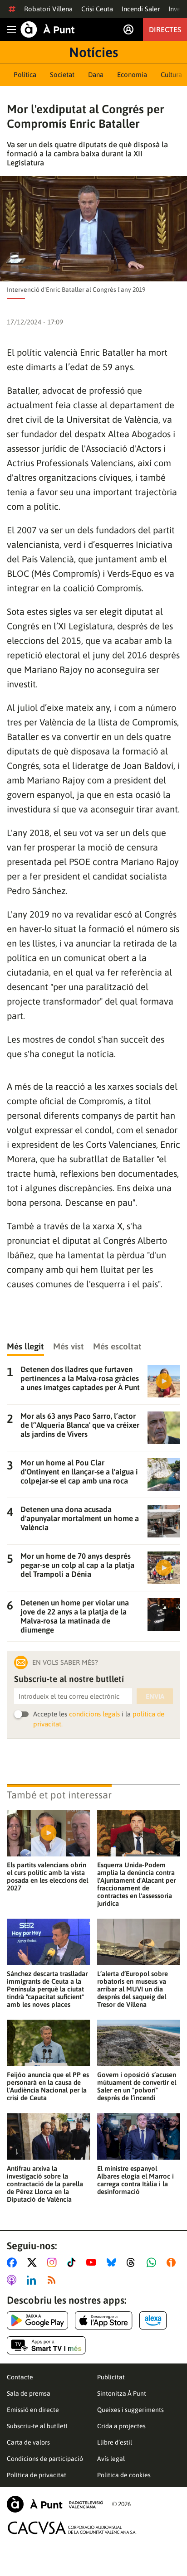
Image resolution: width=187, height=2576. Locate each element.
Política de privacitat (37, 2475)
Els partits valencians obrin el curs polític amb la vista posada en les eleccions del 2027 (47, 1876)
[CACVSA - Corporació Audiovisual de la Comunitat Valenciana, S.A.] (72, 2528)
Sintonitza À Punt (122, 2393)
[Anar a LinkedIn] (33, 2280)
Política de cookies (124, 2475)
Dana (96, 75)
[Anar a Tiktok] (73, 2262)
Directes (165, 29)
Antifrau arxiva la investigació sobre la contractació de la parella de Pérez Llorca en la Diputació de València (45, 2184)
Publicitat (111, 2377)
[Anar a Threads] (133, 2262)
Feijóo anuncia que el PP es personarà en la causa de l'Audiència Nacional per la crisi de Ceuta (48, 2086)
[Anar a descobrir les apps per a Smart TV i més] (46, 2345)
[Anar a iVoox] (173, 2262)
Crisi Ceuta (97, 9)
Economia (132, 75)
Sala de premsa (29, 2393)
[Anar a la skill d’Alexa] (153, 2320)
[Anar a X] (34, 2262)
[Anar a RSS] (54, 2280)
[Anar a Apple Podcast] (13, 2280)
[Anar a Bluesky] (113, 2262)
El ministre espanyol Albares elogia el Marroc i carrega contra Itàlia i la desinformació (135, 2180)
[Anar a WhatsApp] (153, 2262)
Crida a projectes (121, 2426)
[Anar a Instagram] (54, 2262)
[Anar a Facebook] (14, 2262)
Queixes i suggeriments (130, 2410)
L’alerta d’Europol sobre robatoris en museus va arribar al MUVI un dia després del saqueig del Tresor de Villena (133, 1989)
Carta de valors (28, 2442)
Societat (62, 75)
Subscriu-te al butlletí (37, 2426)
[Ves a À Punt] (48, 29)
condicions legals (94, 1714)
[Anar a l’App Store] (104, 2320)
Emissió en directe (33, 2410)
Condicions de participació (45, 2459)
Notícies (93, 52)
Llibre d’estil (115, 2442)
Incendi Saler (141, 9)
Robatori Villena (48, 9)
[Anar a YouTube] (93, 2262)
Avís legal (111, 2459)
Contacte (20, 2377)
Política (25, 75)
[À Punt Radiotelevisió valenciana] (55, 2504)
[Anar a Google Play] (37, 2320)
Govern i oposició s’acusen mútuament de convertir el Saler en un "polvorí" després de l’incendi (137, 2086)
